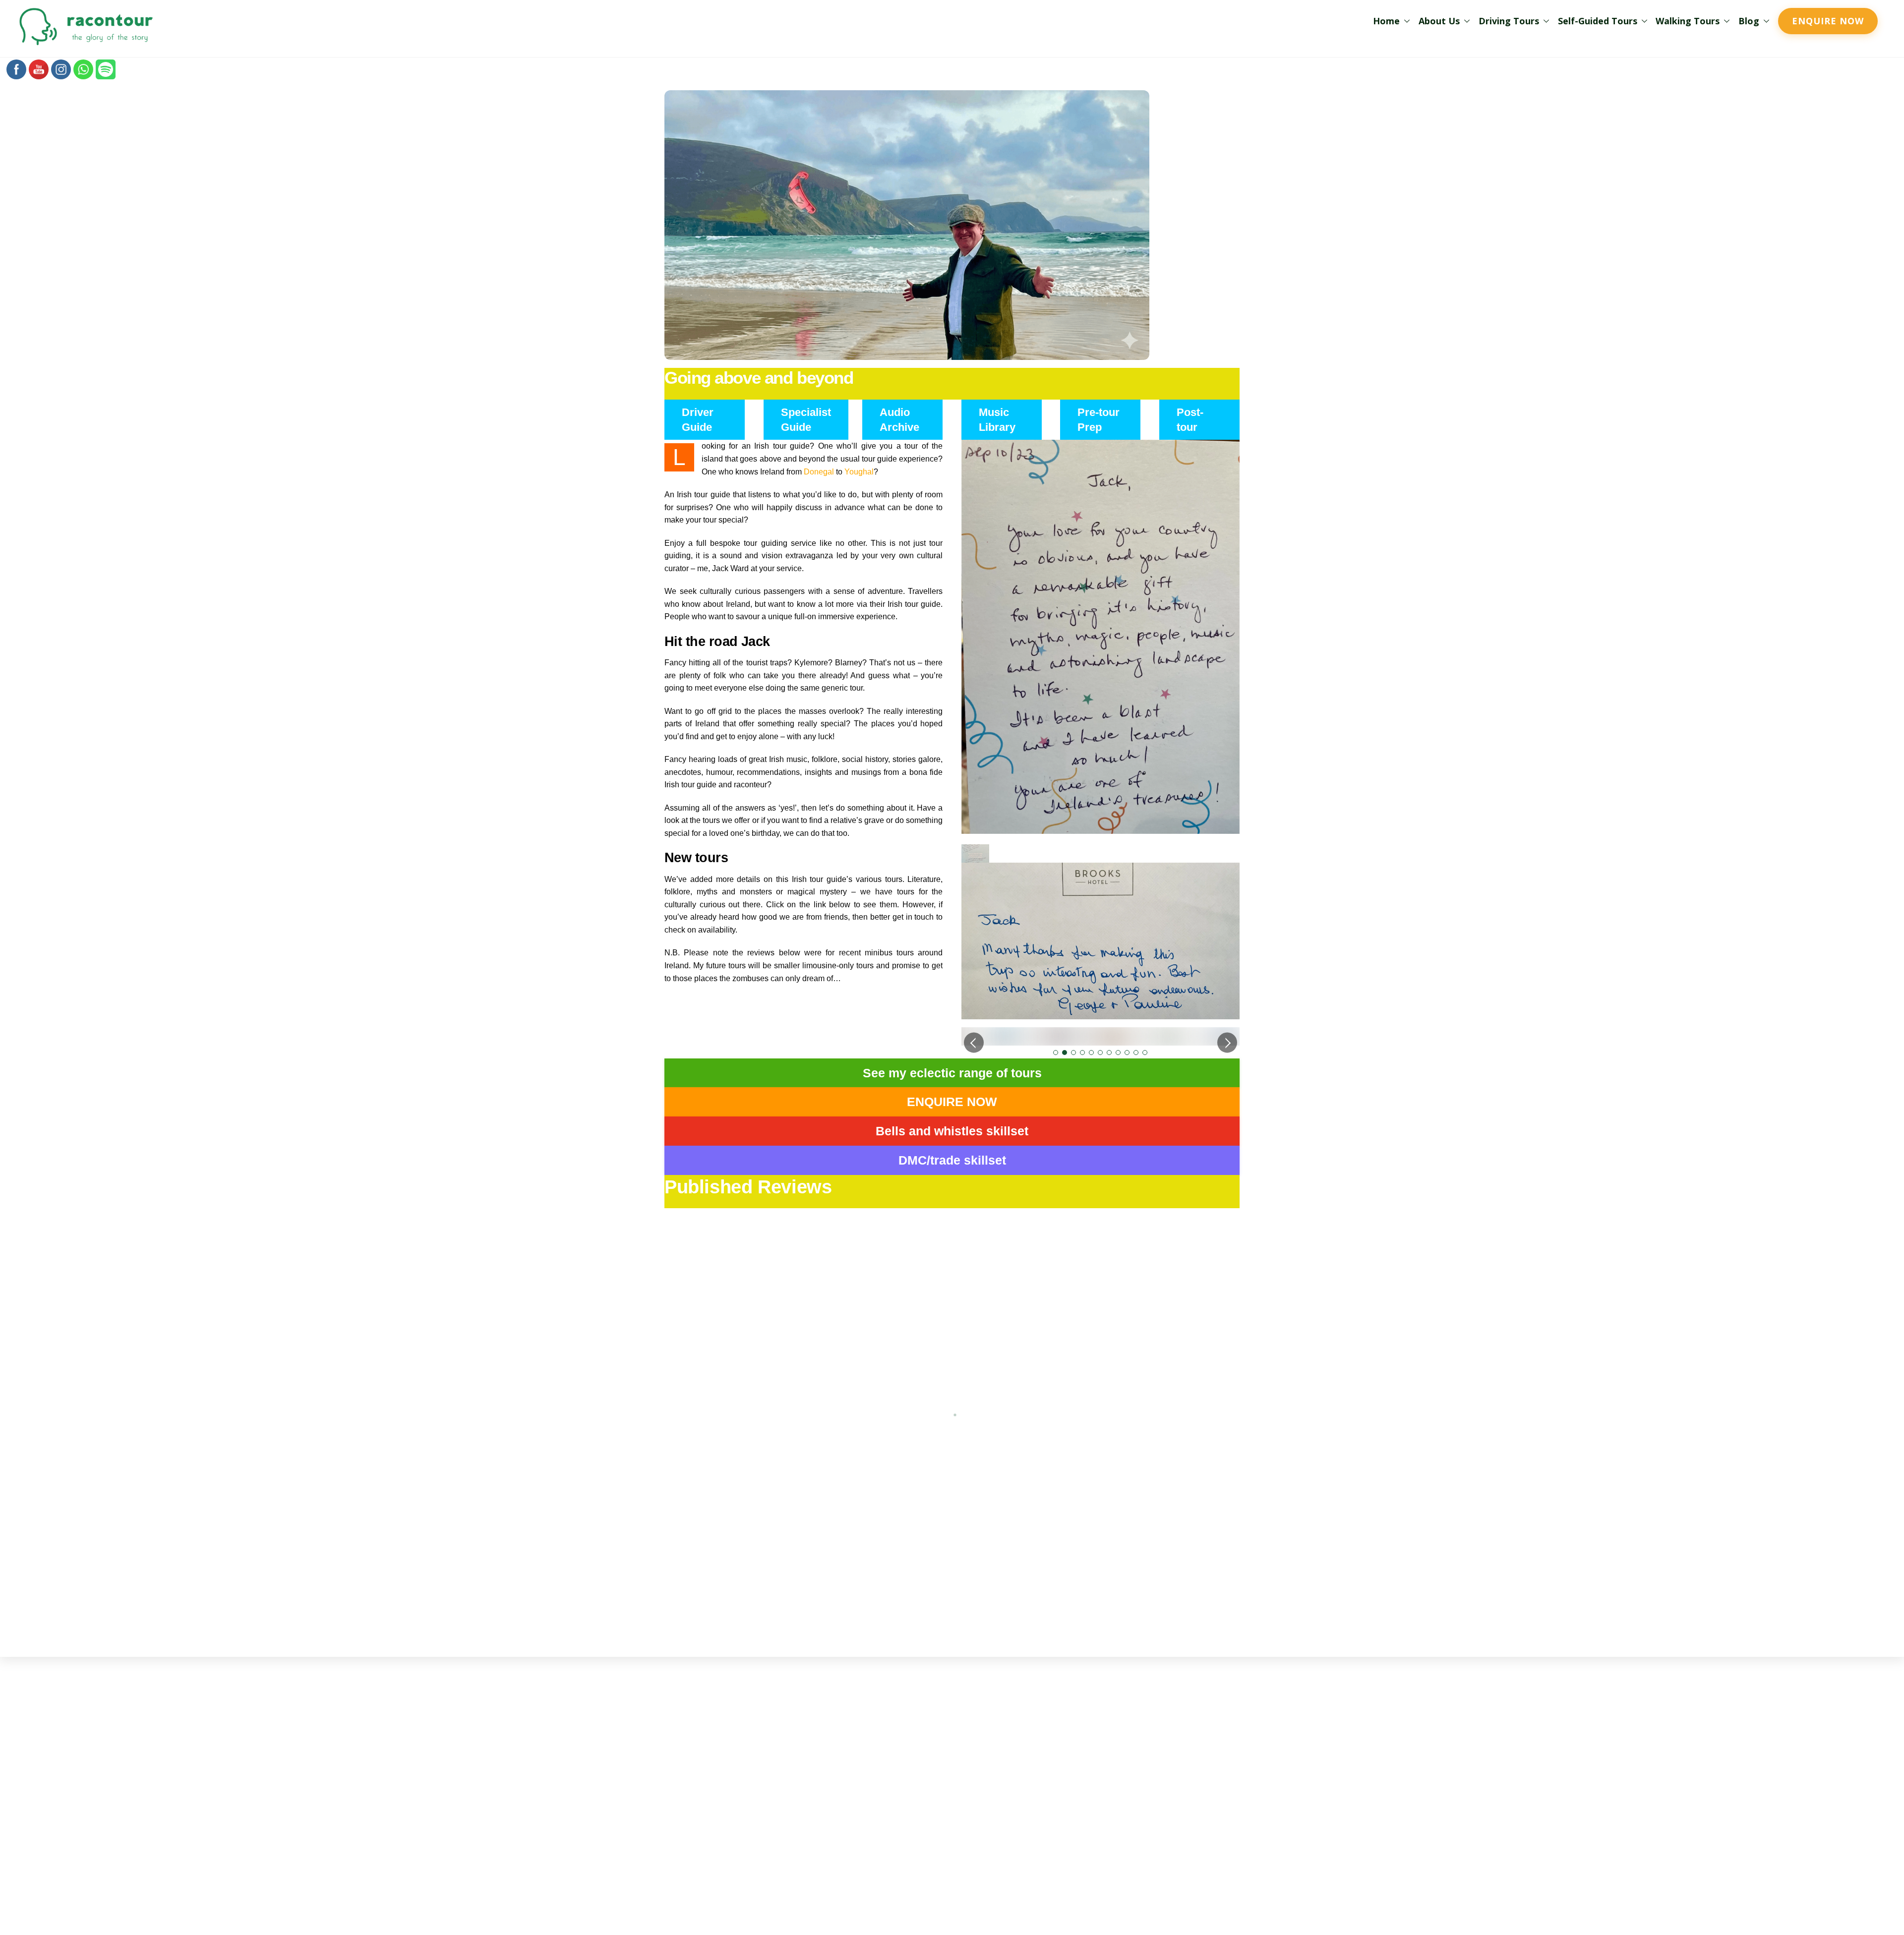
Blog (1749, 21)
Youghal (859, 472)
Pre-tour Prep (1099, 420)
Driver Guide (698, 420)
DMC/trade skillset (952, 1207)
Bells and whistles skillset (952, 1177)
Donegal (819, 472)
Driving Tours (1509, 21)
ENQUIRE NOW (952, 1148)
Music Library (997, 420)
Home (1386, 21)
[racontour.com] (86, 43)
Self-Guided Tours (1598, 21)
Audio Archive (899, 420)
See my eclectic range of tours (952, 1119)
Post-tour (1190, 420)
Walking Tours (1688, 21)
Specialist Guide (806, 420)
